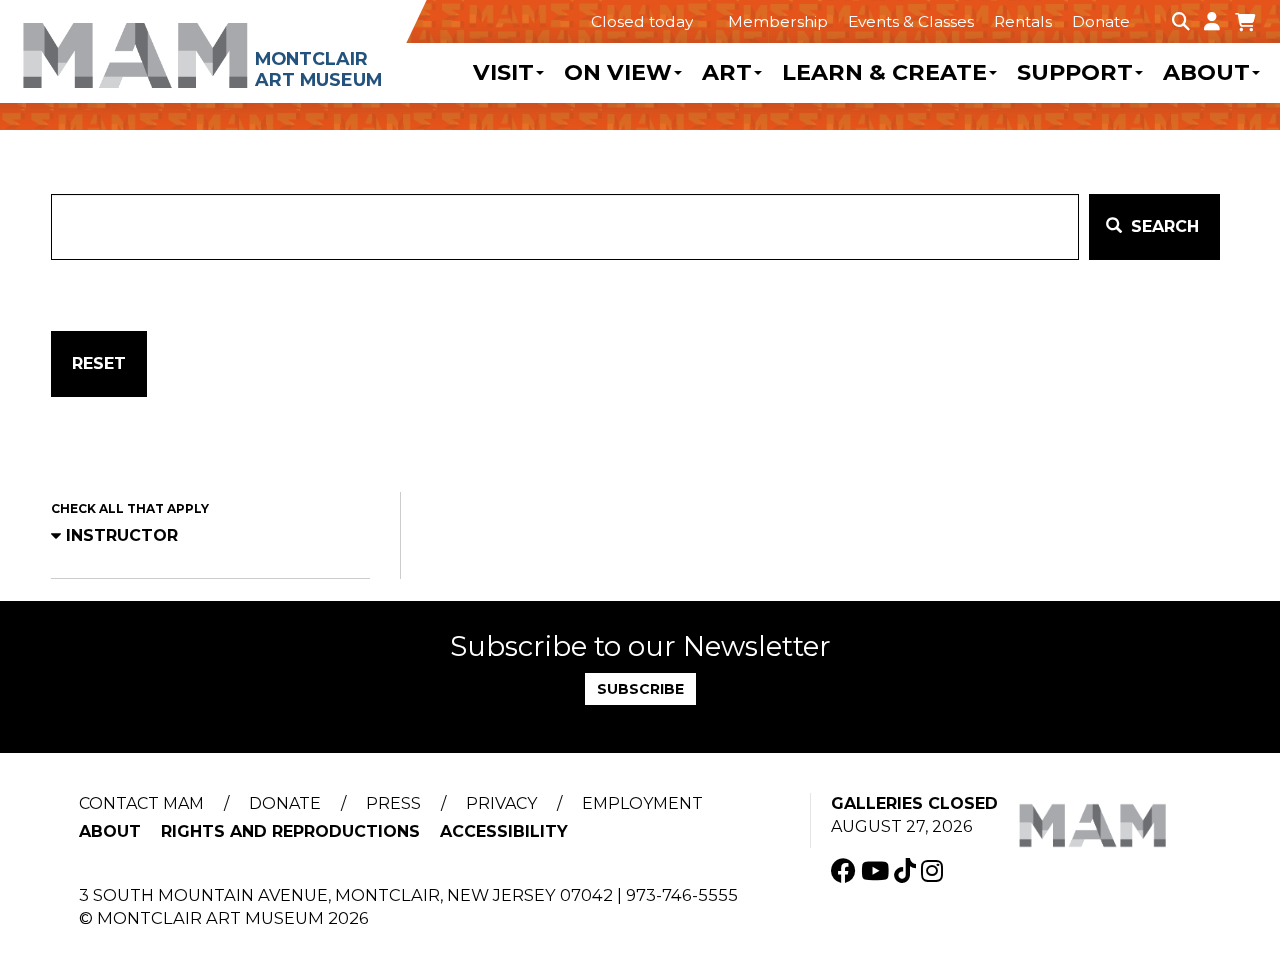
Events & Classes (911, 21)
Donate (1101, 21)
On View (618, 73)
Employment (642, 803)
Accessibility (504, 831)
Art (727, 73)
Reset (99, 363)
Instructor (122, 535)
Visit (503, 73)
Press (393, 803)
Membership (778, 21)
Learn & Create (884, 73)
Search (1162, 226)
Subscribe (640, 689)
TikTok (907, 870)
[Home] (213, 45)
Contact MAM (141, 803)
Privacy (501, 803)
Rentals (1023, 21)
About (1206, 73)
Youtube (877, 870)
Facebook (846, 870)
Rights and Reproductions (290, 831)
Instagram (934, 870)
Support (1075, 73)
